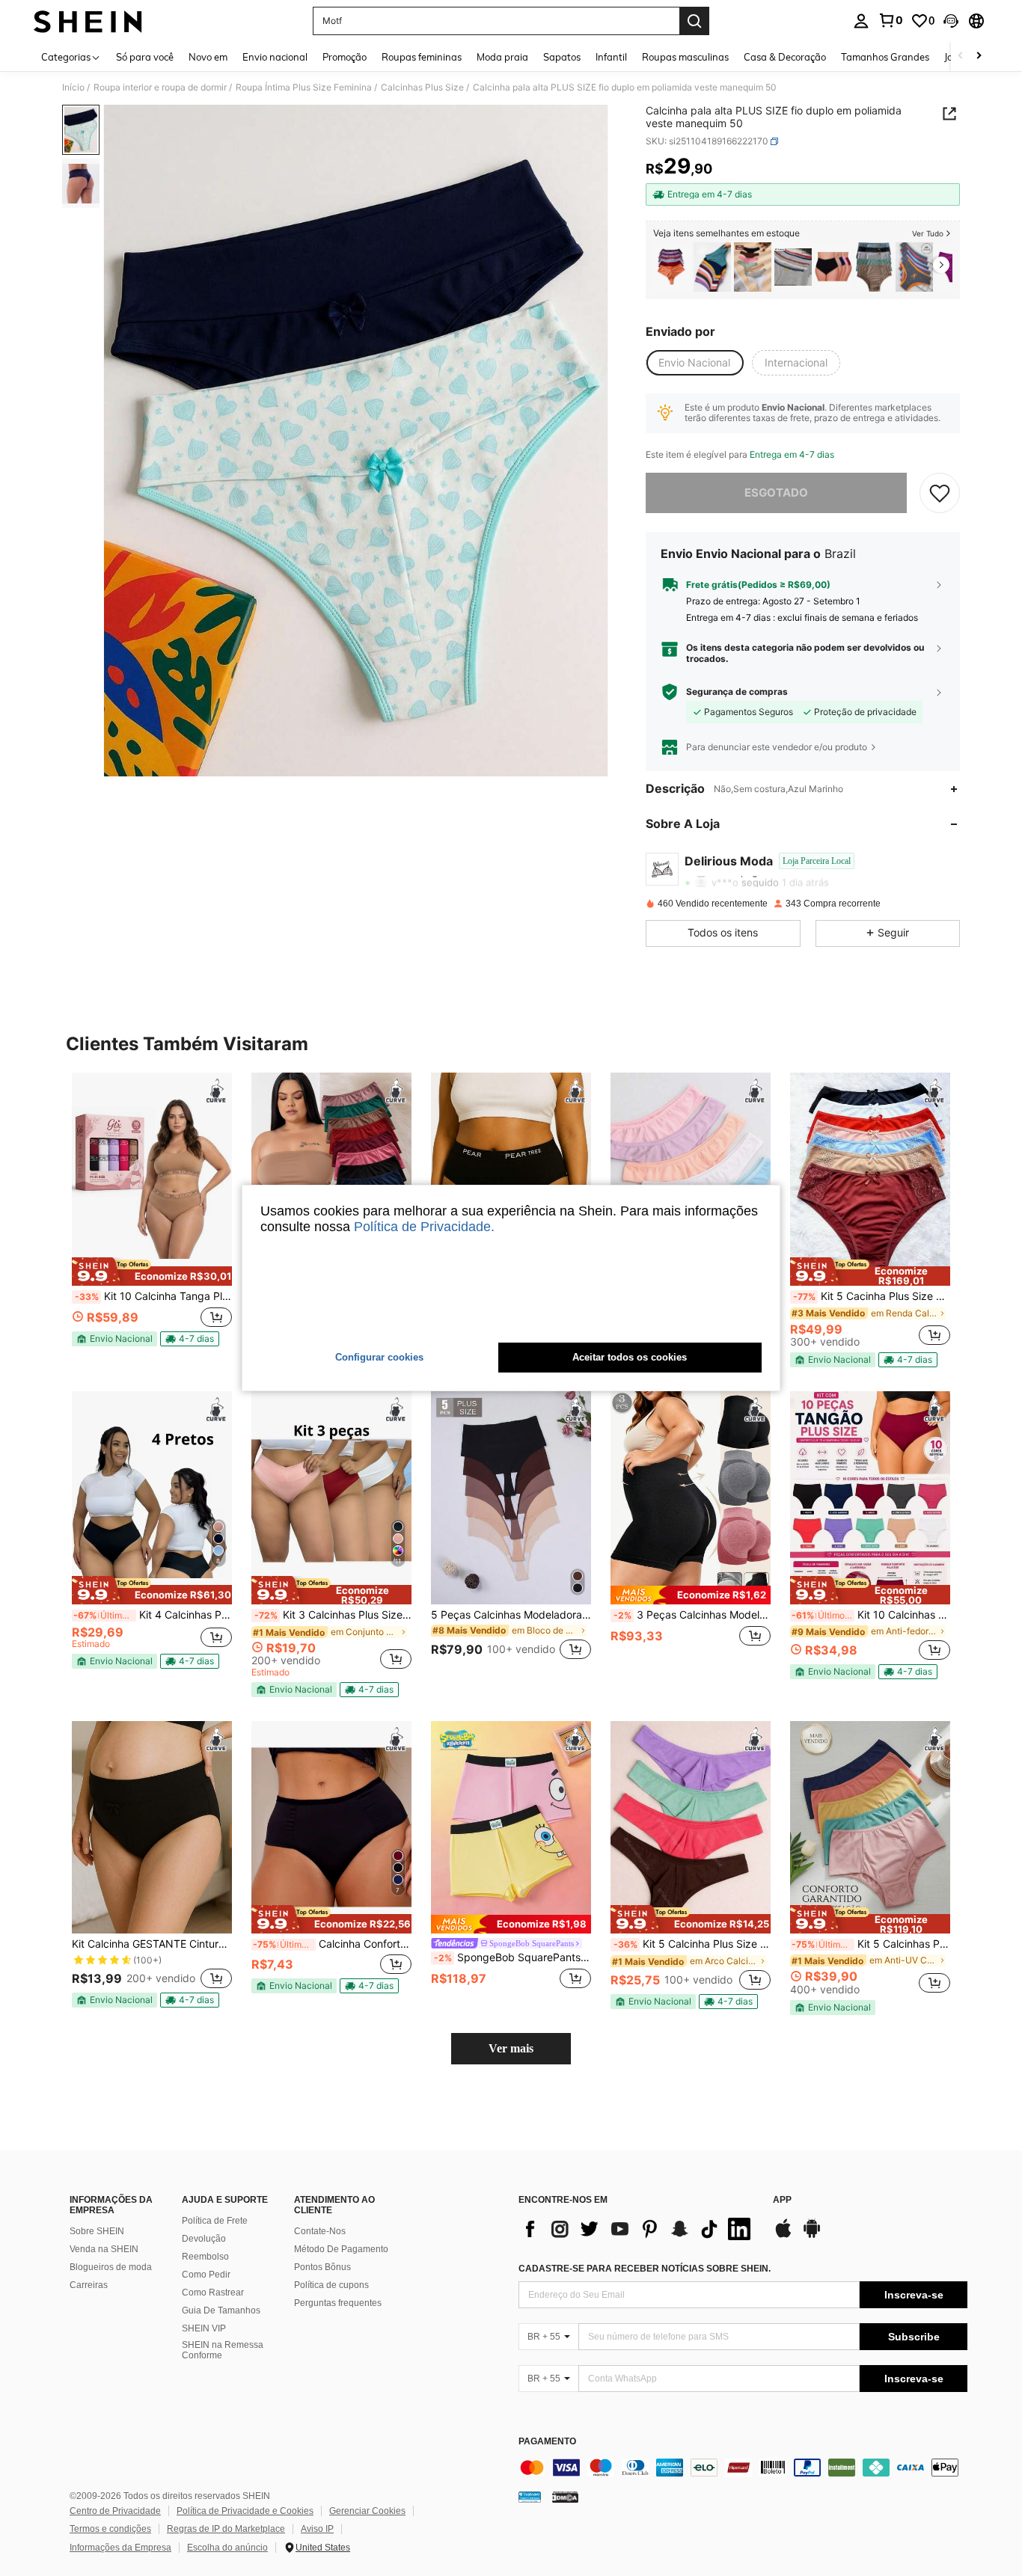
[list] (638, 2229)
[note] (152, 1272)
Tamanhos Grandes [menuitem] (885, 57)
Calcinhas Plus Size (422, 88)
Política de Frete (215, 2221)
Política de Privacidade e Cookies (245, 2511)
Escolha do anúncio (227, 2548)
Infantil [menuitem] (611, 57)
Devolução (204, 2239)
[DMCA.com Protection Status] (565, 2497)
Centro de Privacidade (115, 2511)
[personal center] (861, 21)
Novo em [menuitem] (208, 57)
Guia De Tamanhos (221, 2310)
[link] (890, 20)
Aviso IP (317, 2529)
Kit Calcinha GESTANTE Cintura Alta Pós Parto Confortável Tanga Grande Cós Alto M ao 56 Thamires (152, 1944)
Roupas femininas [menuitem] (422, 57)
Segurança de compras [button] (737, 692)
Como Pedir (206, 2275)
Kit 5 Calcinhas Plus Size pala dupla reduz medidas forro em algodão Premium (871, 1944)
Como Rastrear (213, 2293)
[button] (951, 21)
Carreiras (89, 2285)
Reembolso (205, 2257)
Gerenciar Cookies (367, 2511)
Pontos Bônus (322, 2267)
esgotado (776, 493)
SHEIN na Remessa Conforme (223, 2350)
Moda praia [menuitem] (502, 57)
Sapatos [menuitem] (562, 57)
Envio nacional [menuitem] (275, 57)
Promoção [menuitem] (345, 57)
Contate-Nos (320, 2231)
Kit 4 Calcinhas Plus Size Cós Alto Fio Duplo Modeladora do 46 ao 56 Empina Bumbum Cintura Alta (153, 1615)
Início (73, 88)
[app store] (783, 2236)
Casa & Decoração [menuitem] (785, 57)
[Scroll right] (979, 56)
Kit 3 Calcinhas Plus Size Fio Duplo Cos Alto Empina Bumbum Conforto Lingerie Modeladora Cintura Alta (333, 1615)
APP (782, 2200)
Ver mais (511, 2048)
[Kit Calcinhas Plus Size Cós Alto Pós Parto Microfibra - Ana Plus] (914, 267)
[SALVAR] (940, 493)
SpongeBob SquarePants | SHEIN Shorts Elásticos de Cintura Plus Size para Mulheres (512, 1957)
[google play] (812, 2236)
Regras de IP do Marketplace (226, 2529)
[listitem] (672, 267)
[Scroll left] (961, 56)
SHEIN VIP (204, 2328)
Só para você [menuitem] (145, 57)
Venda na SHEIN (104, 2249)
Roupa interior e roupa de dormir (160, 88)
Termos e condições (110, 2529)
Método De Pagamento (341, 2249)
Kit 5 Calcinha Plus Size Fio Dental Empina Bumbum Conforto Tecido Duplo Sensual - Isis (692, 1944)
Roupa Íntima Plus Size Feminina (304, 88)
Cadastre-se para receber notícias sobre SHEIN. (645, 2269)
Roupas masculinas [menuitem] (685, 57)
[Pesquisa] (694, 21)
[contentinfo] (743, 2468)
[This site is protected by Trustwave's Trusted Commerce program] (530, 2497)
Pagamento (547, 2442)
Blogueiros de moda (111, 2267)
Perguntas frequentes (338, 2303)
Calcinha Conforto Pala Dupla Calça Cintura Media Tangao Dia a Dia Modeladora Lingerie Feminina (332, 1944)
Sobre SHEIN (97, 2231)
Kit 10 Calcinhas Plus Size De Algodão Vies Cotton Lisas (871, 1615)
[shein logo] (88, 21)
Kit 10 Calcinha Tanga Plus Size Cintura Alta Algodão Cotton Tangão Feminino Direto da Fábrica (153, 1296)
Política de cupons (331, 2285)
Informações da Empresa (120, 2548)
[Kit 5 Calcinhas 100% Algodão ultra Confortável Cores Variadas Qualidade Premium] (712, 267)
